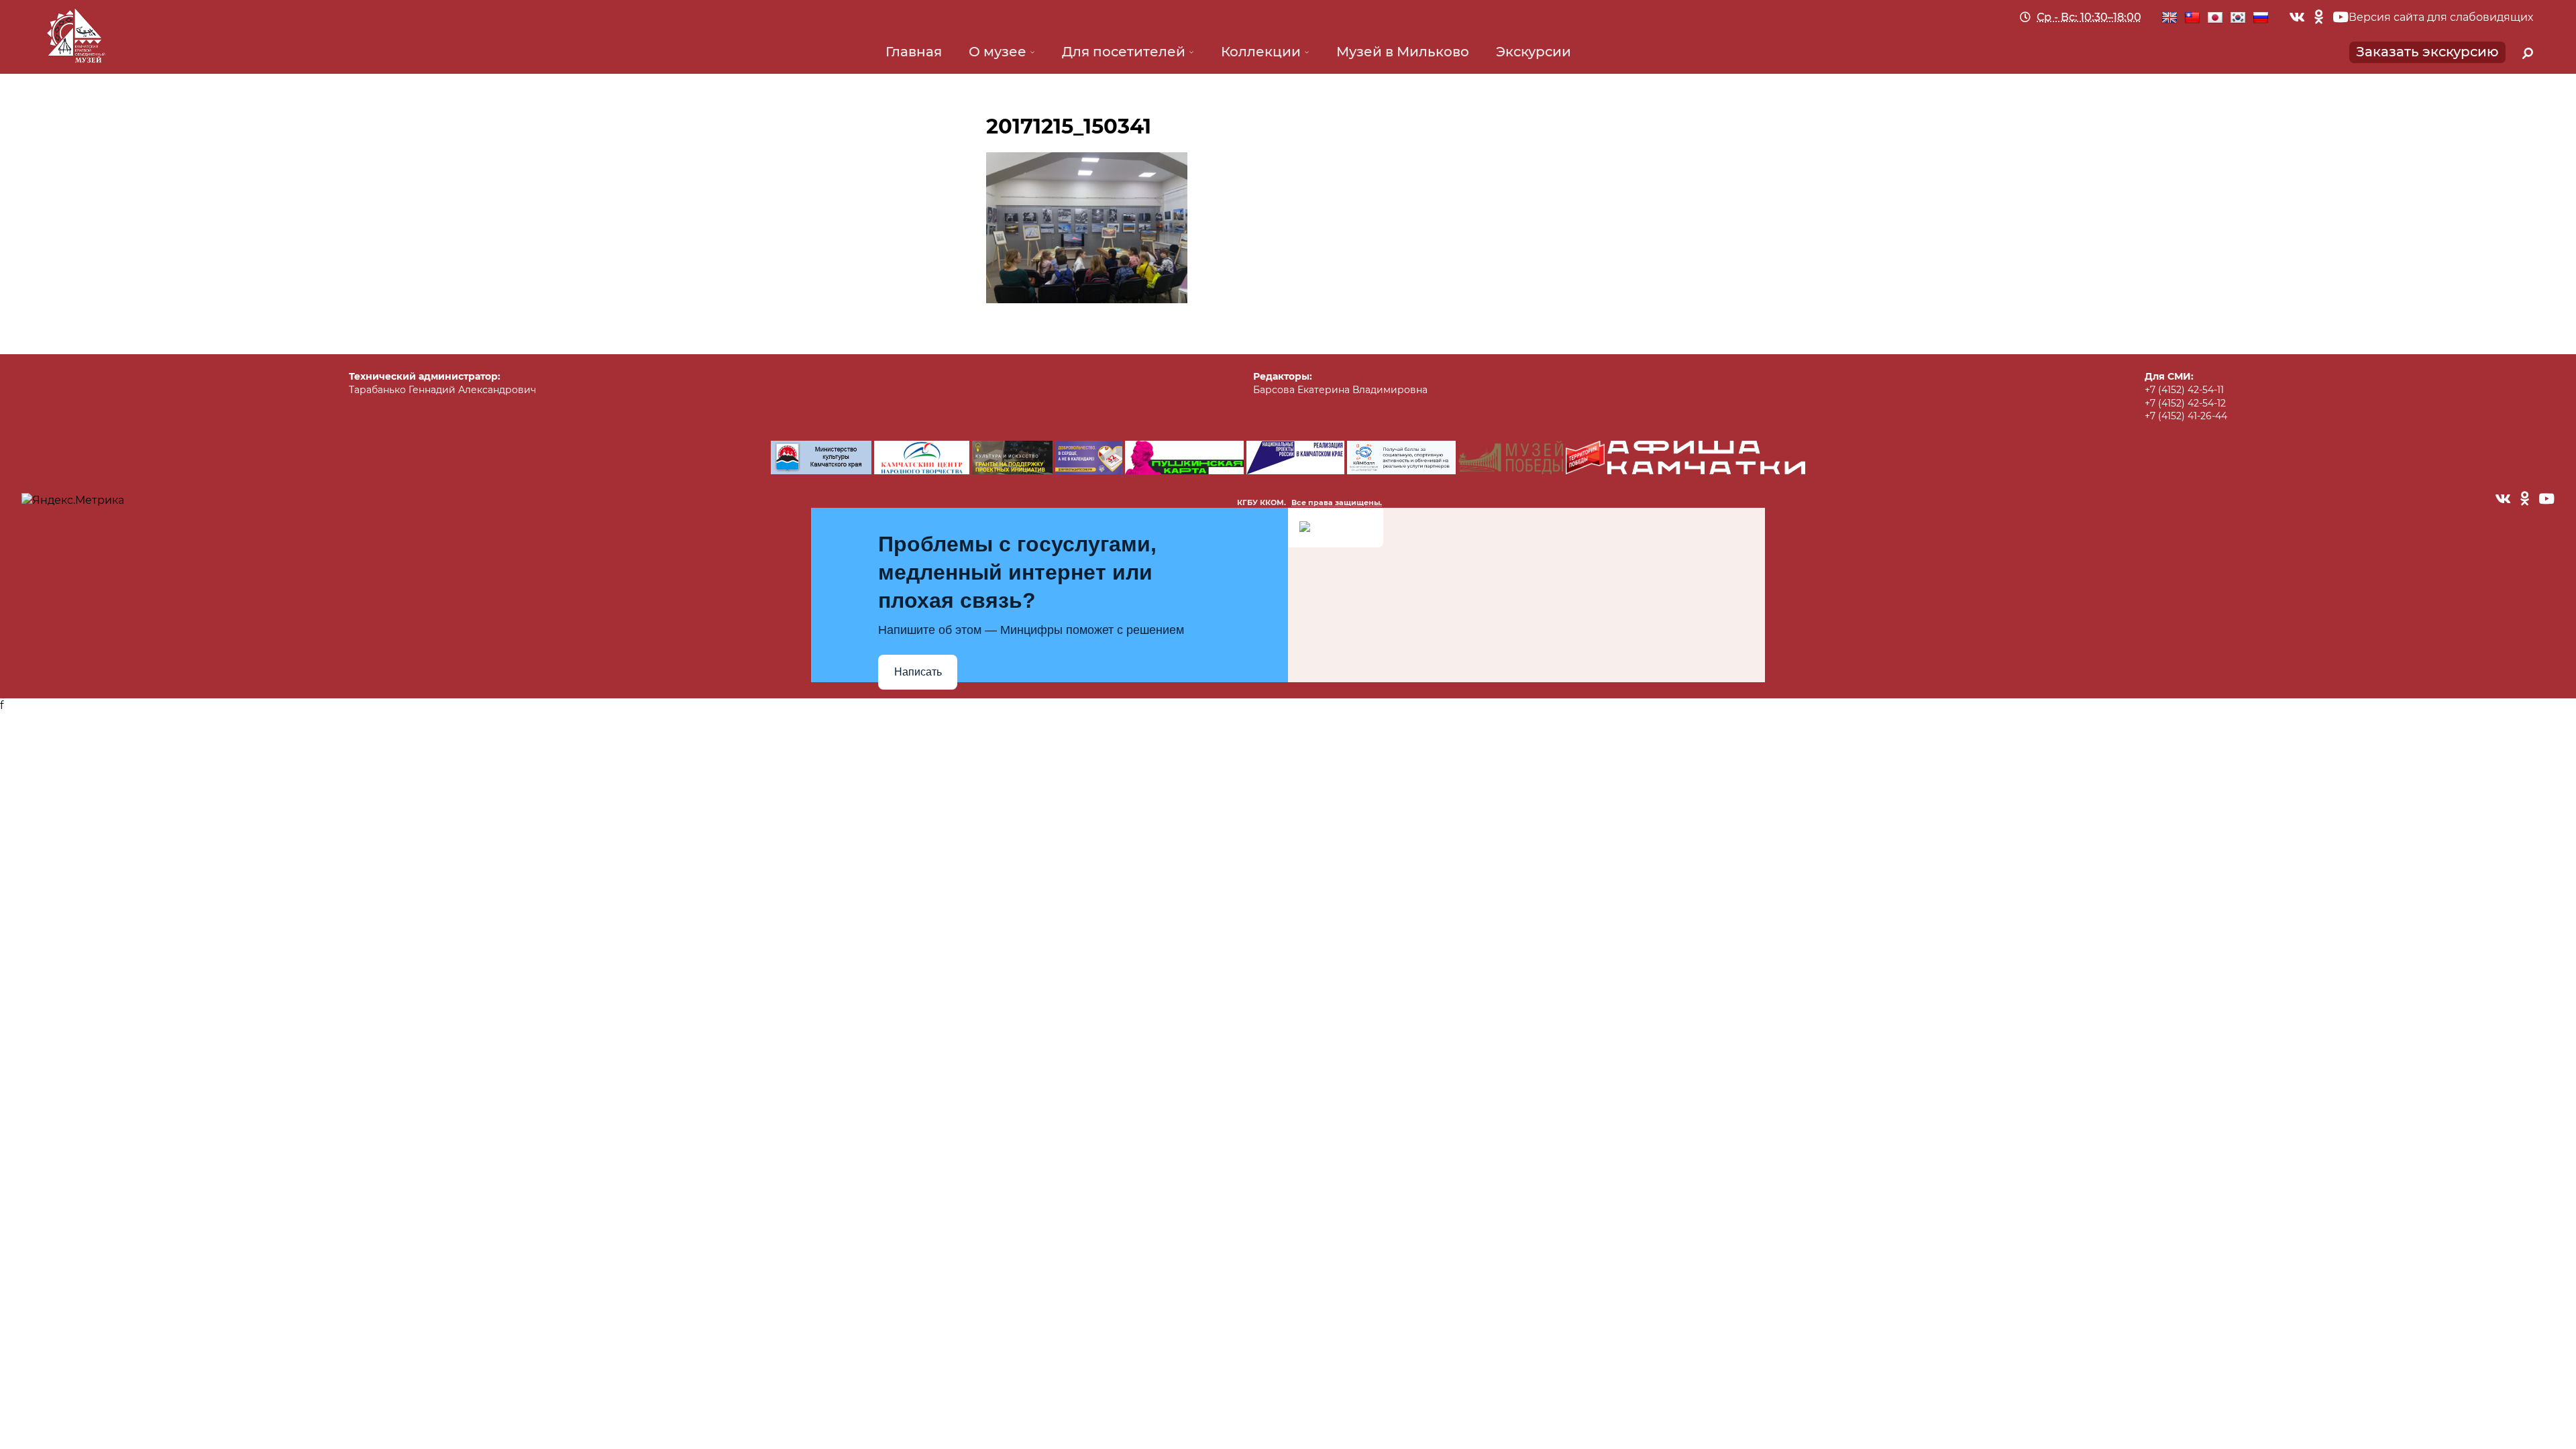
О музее (998, 52)
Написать (918, 672)
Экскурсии (1534, 52)
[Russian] (2261, 18)
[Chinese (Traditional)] (2192, 18)
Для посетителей (1124, 52)
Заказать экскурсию (2427, 52)
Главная (914, 52)
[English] (2169, 18)
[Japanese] (2215, 18)
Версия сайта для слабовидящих (2441, 17)
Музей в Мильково (1403, 52)
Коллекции (1261, 52)
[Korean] (2238, 18)
